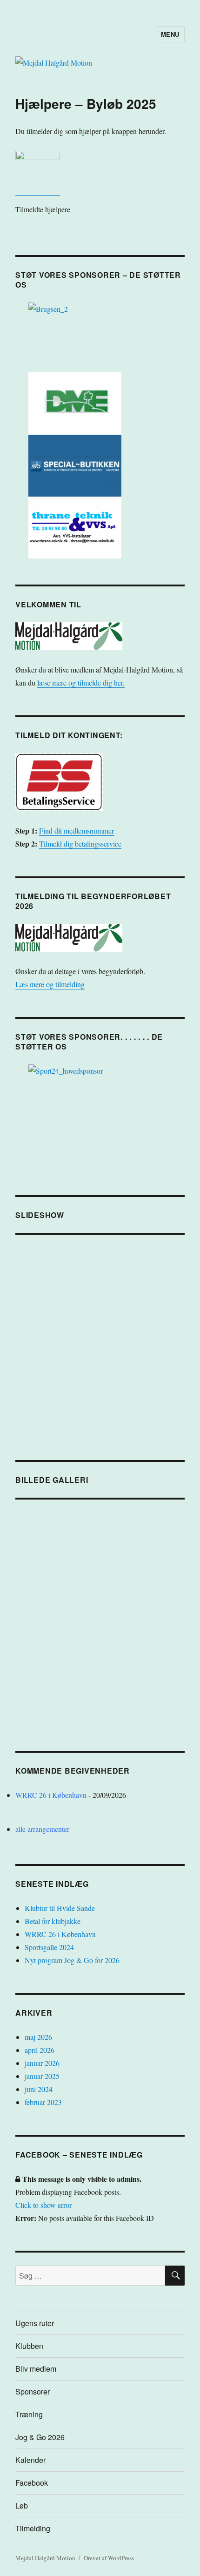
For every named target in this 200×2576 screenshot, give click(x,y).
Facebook (32, 2483)
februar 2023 (43, 2102)
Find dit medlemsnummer (77, 831)
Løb (22, 2505)
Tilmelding (33, 2528)
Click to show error (43, 2205)
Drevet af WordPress (109, 2558)
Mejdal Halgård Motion (45, 2558)
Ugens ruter (35, 2323)
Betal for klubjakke (53, 1921)
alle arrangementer (42, 1829)
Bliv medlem (36, 2369)
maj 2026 (38, 2037)
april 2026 (40, 2050)
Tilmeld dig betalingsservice (80, 844)
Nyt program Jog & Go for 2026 (72, 1960)
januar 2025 (42, 2076)
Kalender (30, 2460)
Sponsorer (33, 2391)
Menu (170, 34)
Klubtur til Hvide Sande (60, 1908)
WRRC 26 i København (51, 1795)
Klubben (29, 2346)
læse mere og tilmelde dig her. (81, 683)
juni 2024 (39, 2089)
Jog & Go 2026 (40, 2437)
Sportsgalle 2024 (49, 1947)
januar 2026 (42, 2063)
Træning (29, 2414)
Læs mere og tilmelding (50, 984)
